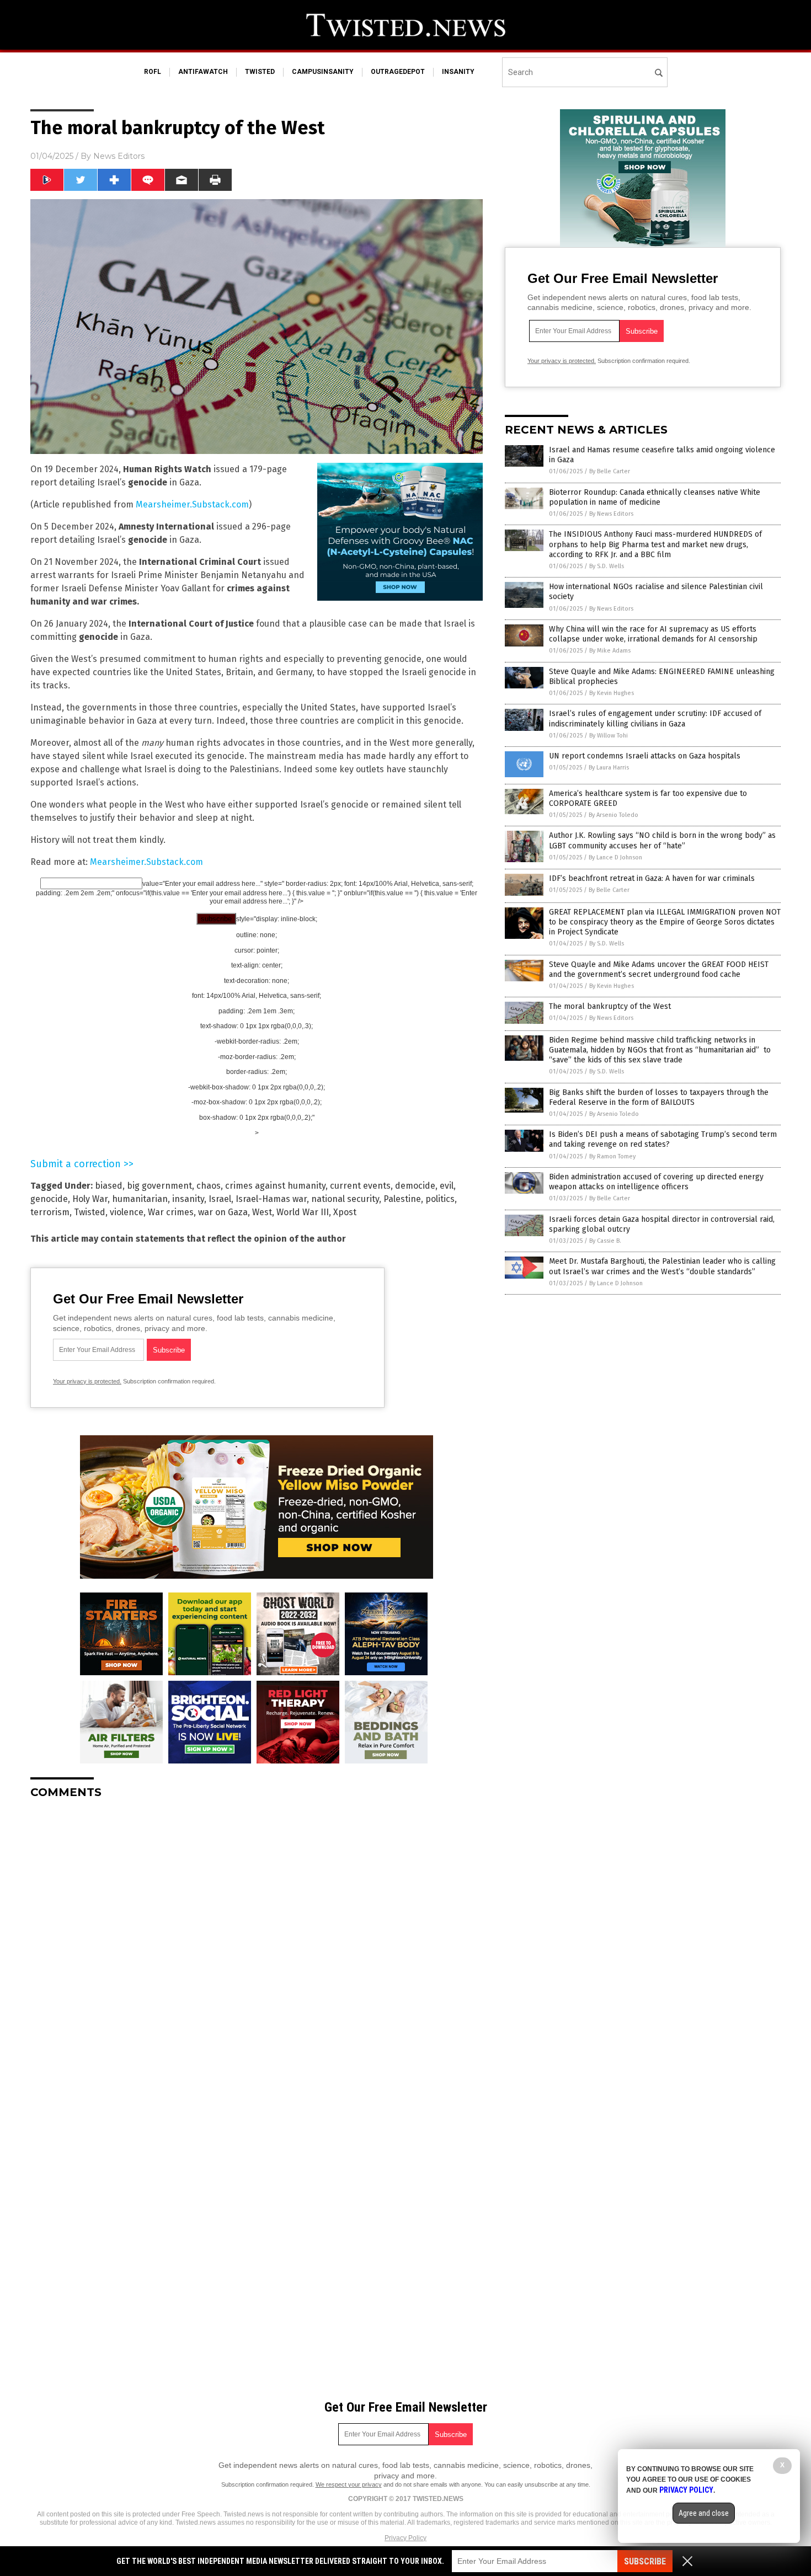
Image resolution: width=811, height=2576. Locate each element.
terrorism (50, 1212)
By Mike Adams (610, 651)
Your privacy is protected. (87, 1381)
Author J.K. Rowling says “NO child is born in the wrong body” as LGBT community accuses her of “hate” (662, 840)
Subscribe (645, 2561)
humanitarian (140, 1199)
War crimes (171, 1212)
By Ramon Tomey (612, 1156)
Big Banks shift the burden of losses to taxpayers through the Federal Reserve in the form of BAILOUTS (659, 1097)
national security (345, 1199)
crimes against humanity (275, 1186)
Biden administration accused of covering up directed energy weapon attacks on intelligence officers (656, 1182)
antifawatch (203, 72)
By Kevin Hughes (612, 693)
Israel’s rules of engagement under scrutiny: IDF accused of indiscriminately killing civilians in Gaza (655, 718)
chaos (209, 1186)
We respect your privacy (349, 2484)
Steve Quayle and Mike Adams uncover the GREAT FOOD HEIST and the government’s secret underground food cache (659, 969)
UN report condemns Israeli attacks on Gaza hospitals (645, 756)
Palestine (402, 1199)
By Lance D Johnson (615, 857)
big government (159, 1186)
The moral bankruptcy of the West (610, 1006)
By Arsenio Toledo (613, 815)
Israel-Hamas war (271, 1199)
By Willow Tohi (609, 736)
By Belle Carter (610, 471)
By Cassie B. (605, 1241)
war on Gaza (223, 1212)
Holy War (90, 1199)
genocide (49, 1199)
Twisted (90, 1212)
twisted (260, 72)
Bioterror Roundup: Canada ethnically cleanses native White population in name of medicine (655, 497)
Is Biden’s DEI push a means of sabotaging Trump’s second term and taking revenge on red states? (663, 1139)
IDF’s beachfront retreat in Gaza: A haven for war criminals (652, 878)
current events (360, 1186)
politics (440, 1199)
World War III (303, 1212)
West (262, 1212)
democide (415, 1186)
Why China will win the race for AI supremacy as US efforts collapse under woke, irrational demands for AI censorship (653, 634)
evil (447, 1186)
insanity (458, 72)
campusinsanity (323, 72)
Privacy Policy (405, 2538)
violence (127, 1212)
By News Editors (611, 514)
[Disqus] (257, 1946)
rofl (153, 72)
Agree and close (704, 2513)
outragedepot (398, 72)
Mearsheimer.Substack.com (192, 504)
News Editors (119, 156)
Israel (220, 1199)
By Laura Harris (609, 768)
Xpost (345, 1212)
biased (109, 1186)
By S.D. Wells (607, 566)
